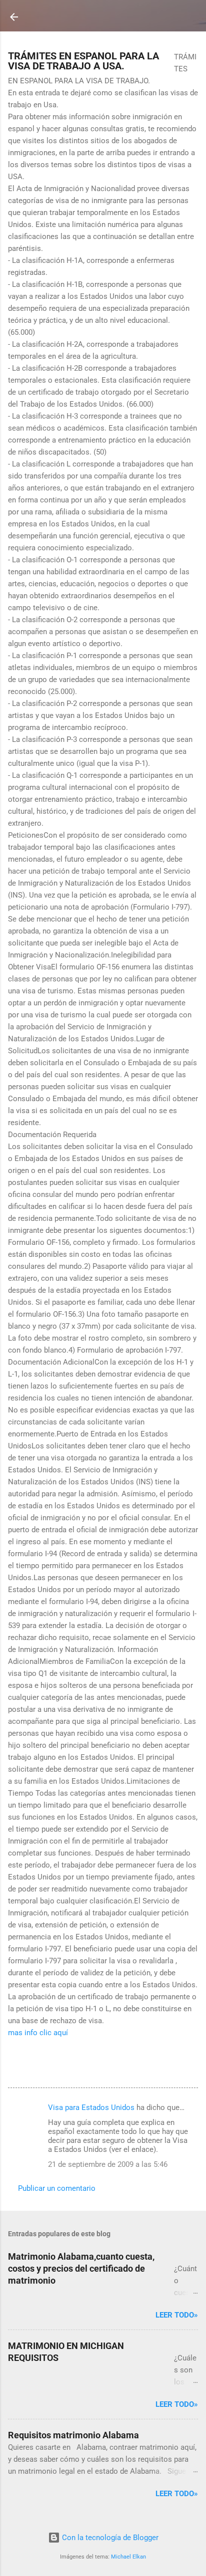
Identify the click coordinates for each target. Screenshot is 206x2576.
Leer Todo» (177, 2315)
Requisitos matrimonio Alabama (73, 2435)
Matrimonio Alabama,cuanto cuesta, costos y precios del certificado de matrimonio (81, 2268)
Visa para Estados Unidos (91, 2108)
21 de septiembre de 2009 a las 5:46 (108, 2164)
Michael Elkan (128, 2557)
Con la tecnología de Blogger (109, 2538)
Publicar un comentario (57, 2188)
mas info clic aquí (38, 2033)
